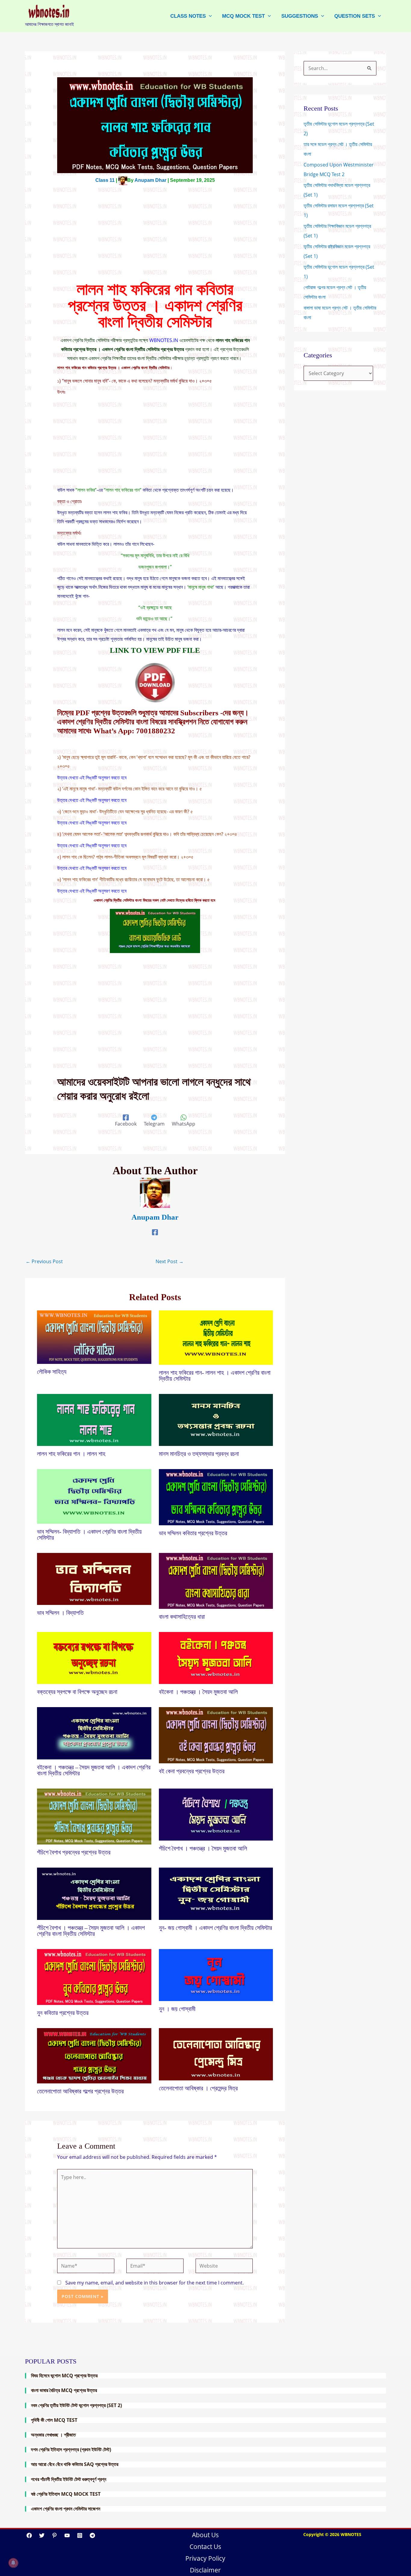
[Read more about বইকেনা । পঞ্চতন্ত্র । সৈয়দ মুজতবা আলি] (216, 1658)
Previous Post (44, 1261)
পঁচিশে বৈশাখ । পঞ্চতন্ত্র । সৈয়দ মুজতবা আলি (203, 1848)
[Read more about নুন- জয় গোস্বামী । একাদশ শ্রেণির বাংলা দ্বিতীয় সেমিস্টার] (216, 1893)
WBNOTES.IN (164, 340)
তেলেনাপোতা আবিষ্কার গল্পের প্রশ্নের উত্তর (80, 2091)
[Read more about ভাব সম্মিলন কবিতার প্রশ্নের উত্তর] (216, 1497)
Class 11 (105, 180)
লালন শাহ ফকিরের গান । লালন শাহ (71, 1454)
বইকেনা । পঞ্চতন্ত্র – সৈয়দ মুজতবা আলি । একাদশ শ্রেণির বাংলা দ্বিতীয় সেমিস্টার (94, 1770)
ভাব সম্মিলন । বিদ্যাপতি (60, 1613)
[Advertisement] (155, 237)
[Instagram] (80, 2535)
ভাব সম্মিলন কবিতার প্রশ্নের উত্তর (193, 1533)
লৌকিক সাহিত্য (52, 1372)
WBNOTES (351, 2534)
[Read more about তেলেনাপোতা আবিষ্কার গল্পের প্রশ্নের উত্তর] (94, 2055)
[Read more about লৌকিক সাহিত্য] (94, 1337)
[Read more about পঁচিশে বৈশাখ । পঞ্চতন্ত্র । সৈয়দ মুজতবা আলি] (216, 1814)
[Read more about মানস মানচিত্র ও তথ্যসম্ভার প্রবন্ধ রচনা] (216, 1419)
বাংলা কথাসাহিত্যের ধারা (182, 1617)
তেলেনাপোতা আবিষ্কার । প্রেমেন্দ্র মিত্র (199, 2088)
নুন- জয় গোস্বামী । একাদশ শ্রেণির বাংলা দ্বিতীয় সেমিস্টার (215, 1928)
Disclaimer (205, 2570)
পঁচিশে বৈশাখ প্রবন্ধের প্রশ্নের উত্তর (74, 1852)
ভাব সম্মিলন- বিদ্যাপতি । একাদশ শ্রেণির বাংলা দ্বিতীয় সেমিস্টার (89, 1535)
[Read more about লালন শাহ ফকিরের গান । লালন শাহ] (94, 1419)
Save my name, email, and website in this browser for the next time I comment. (155, 2283)
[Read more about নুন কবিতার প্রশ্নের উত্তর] (94, 1976)
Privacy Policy (205, 2558)
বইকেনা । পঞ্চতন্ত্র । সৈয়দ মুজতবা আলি (198, 1692)
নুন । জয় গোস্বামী (178, 2009)
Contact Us (205, 2547)
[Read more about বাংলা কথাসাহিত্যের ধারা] (216, 1580)
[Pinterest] (54, 2535)
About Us (205, 2535)
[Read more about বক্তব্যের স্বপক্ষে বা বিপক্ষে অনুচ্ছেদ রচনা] (94, 1658)
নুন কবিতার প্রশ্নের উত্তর (63, 2013)
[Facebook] (155, 1232)
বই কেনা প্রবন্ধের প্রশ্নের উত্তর (192, 1771)
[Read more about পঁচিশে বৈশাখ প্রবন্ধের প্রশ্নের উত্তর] (94, 1816)
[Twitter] (42, 2535)
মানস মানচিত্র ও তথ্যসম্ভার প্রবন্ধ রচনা (199, 1454)
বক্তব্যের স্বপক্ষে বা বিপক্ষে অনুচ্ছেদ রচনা (78, 1692)
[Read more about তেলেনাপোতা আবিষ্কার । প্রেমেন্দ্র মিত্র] (216, 2054)
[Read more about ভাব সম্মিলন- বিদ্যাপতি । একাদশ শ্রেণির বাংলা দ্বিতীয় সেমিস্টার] (94, 1496)
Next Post (170, 1261)
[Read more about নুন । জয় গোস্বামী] (216, 1975)
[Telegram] (92, 2535)
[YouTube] (67, 2535)
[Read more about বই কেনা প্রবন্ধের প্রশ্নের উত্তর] (216, 1735)
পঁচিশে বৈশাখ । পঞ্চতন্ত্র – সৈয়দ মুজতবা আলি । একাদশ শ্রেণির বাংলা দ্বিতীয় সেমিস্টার (91, 1931)
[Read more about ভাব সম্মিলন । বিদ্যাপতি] (94, 1578)
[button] (209, 16)
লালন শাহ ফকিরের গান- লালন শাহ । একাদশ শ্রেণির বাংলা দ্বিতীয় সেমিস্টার (215, 1376)
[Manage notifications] (13, 2563)
